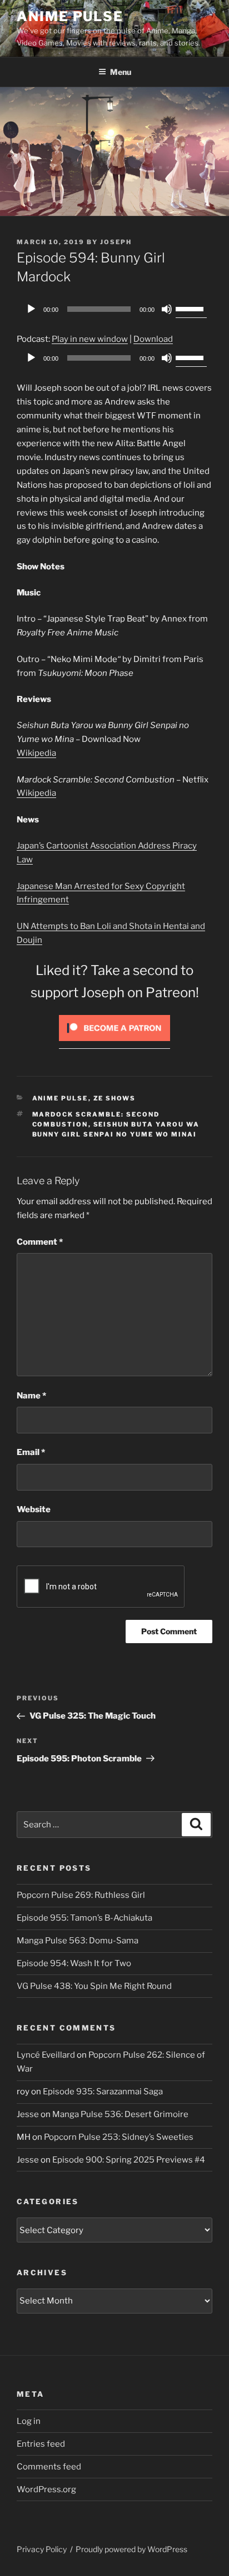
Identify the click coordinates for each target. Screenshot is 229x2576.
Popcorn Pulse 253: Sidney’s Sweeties (119, 2137)
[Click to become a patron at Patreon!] (114, 1044)
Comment (40, 1242)
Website (34, 1509)
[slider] (191, 308)
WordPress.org (46, 2489)
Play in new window (90, 339)
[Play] (31, 309)
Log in (29, 2421)
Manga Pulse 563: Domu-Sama (78, 1941)
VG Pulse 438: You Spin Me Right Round (94, 1986)
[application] (114, 309)
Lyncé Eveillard (46, 2055)
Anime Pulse (70, 16)
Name (31, 1396)
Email (31, 1452)
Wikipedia (36, 753)
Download (153, 339)
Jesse (28, 2114)
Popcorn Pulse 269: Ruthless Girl (81, 1895)
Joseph (116, 242)
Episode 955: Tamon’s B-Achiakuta (84, 1918)
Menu (121, 72)
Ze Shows (115, 1098)
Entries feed (41, 2444)
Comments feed (49, 2467)
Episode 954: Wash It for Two (74, 1963)
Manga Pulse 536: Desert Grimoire (120, 2114)
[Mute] (167, 309)
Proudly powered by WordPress (131, 2549)
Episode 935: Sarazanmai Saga (103, 2092)
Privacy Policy (42, 2549)
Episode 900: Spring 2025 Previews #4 (129, 2160)
